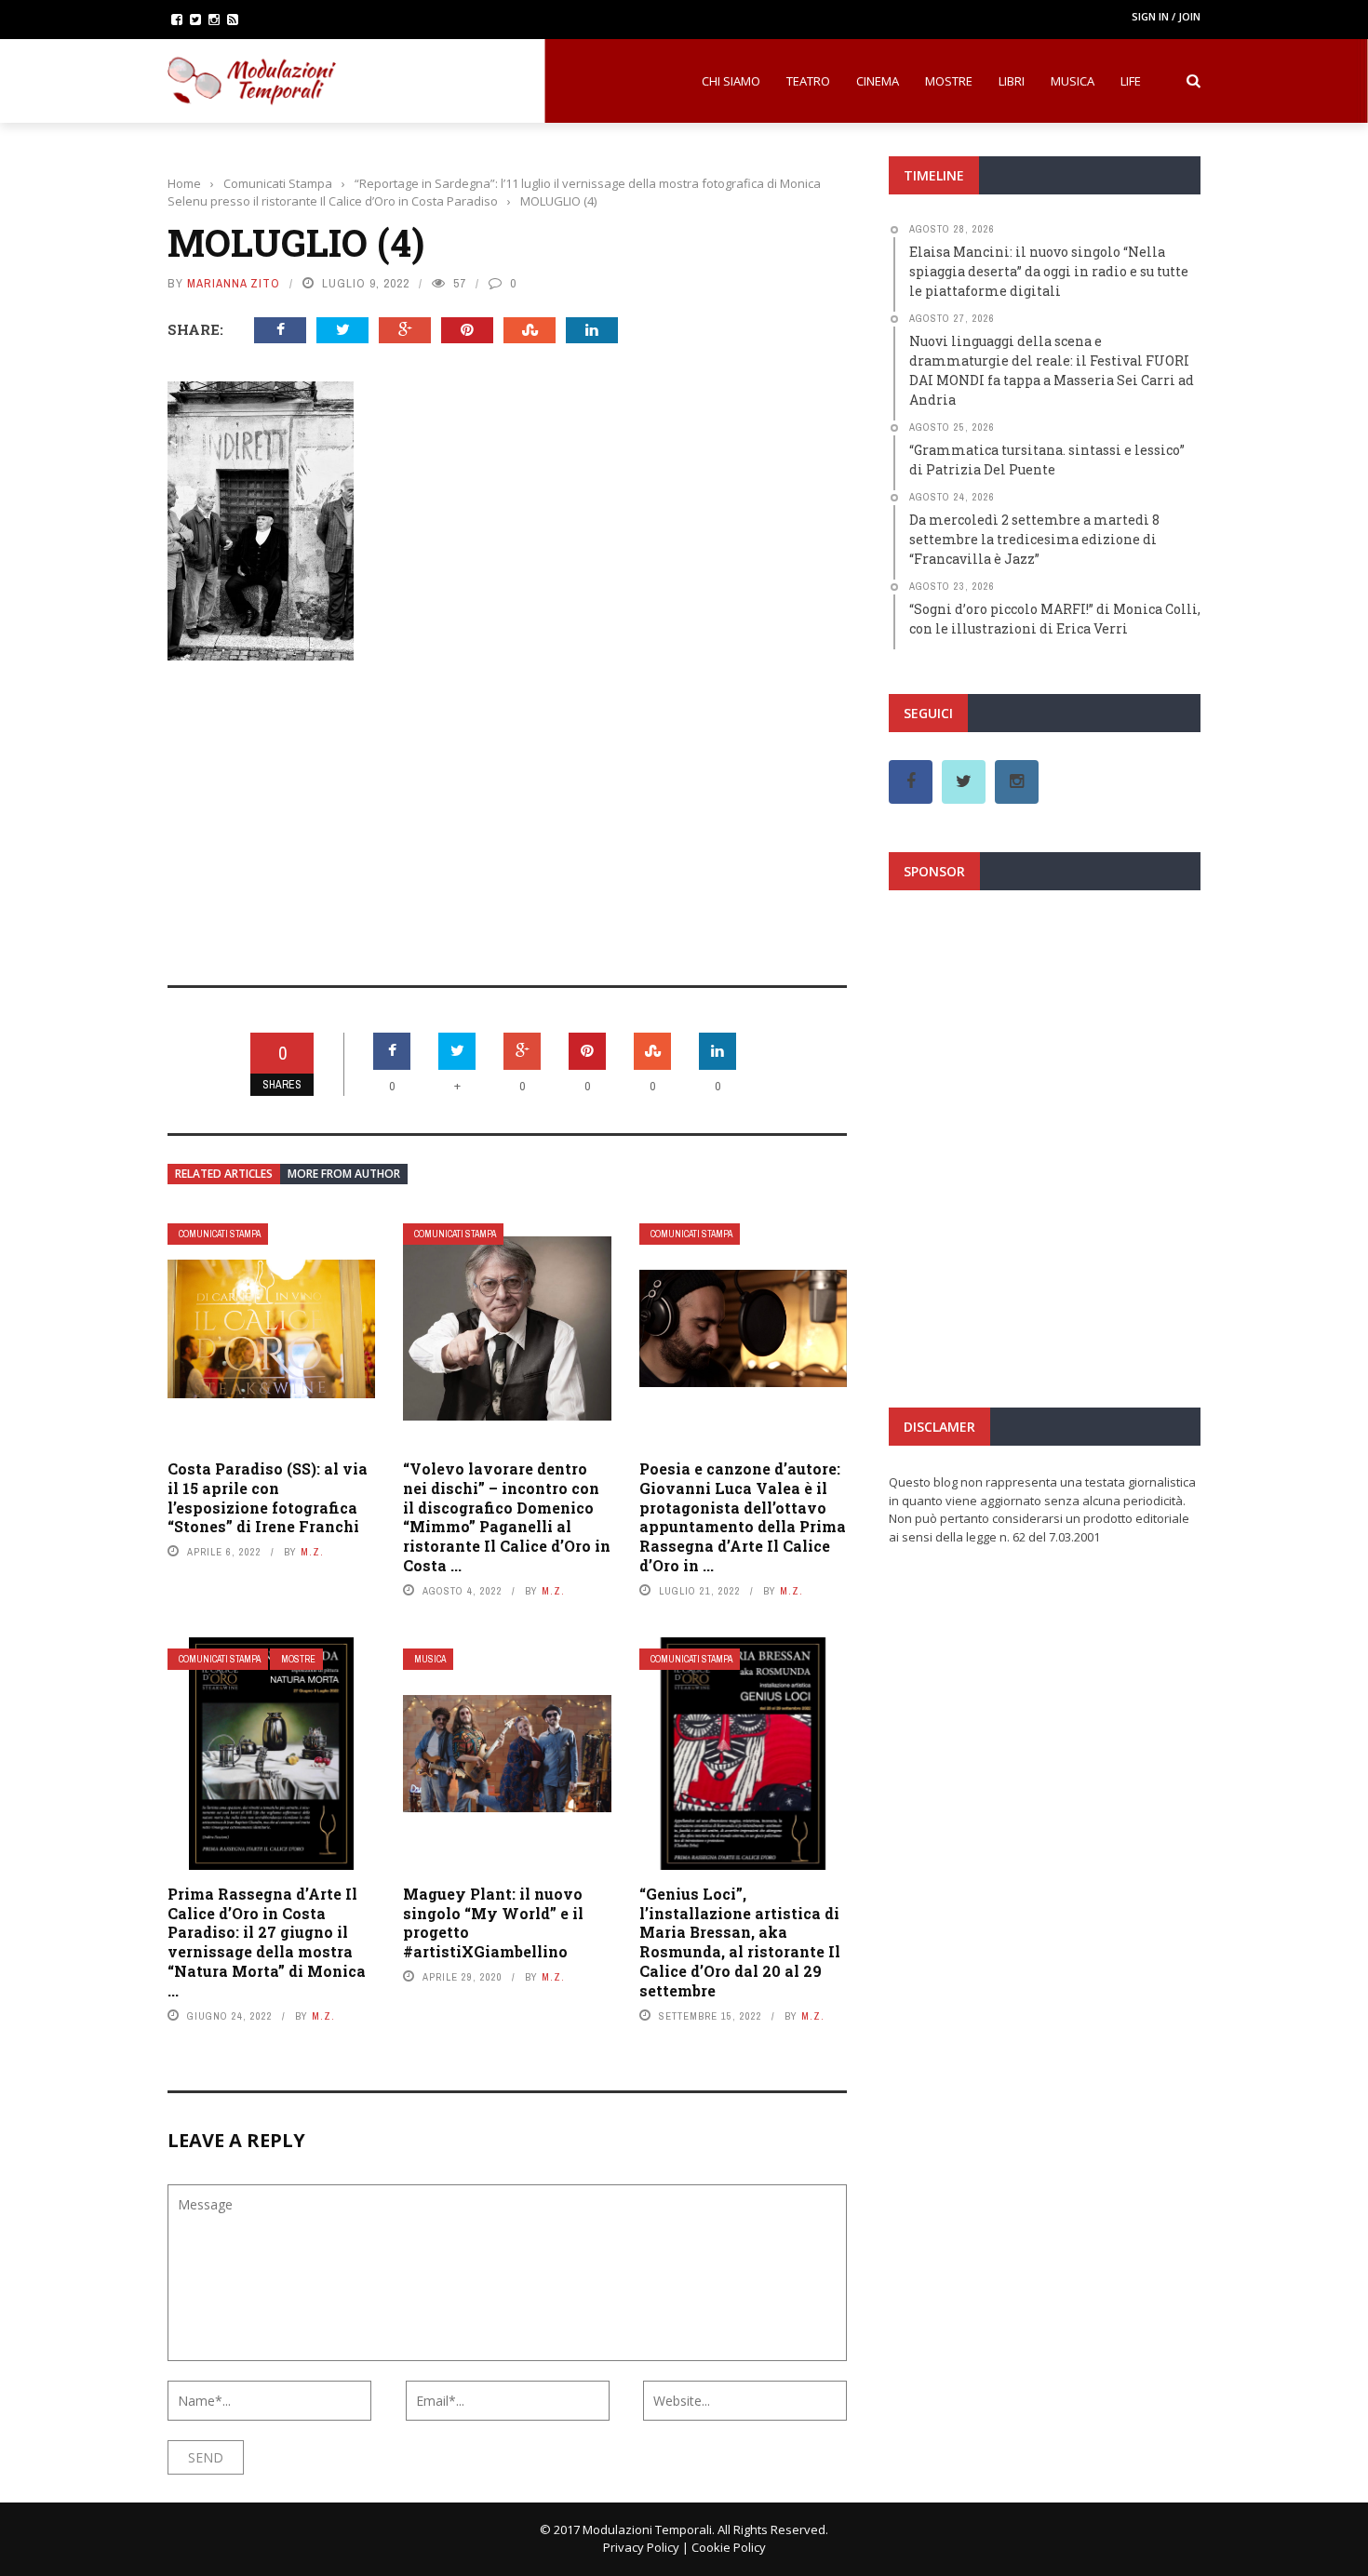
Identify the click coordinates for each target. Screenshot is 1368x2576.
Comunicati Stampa (220, 1234)
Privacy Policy (641, 2547)
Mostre (949, 81)
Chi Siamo (731, 81)
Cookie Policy (729, 2547)
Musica (1073, 81)
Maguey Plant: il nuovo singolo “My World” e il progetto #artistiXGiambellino (493, 1922)
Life (1131, 81)
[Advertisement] (507, 810)
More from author (344, 1174)
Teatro (808, 81)
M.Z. (312, 1552)
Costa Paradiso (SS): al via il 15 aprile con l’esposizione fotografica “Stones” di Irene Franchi (268, 1497)
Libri (1012, 81)
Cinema (878, 81)
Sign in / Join (1166, 16)
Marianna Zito (234, 283)
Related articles (224, 1174)
